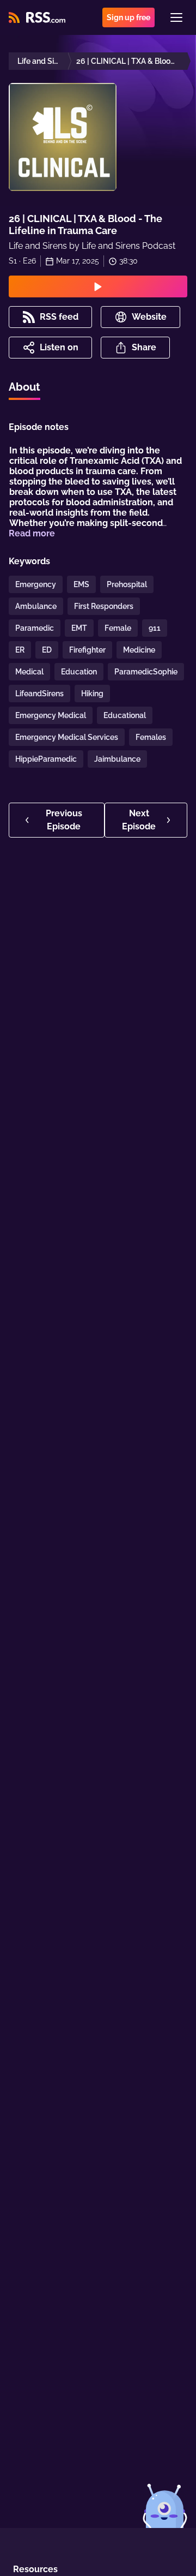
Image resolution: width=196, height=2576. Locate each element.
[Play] (98, 286)
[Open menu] (176, 17)
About (24, 387)
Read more (32, 533)
